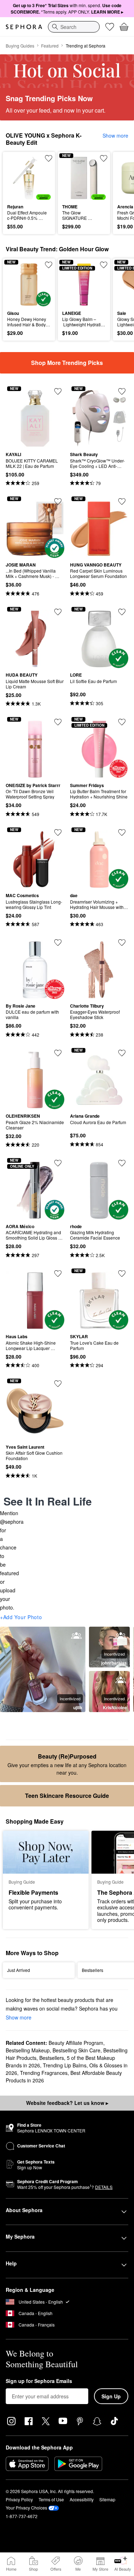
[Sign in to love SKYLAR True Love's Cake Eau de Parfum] (122, 1274)
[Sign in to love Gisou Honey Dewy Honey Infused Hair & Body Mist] (49, 265)
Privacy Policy (19, 2499)
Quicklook (18, 178)
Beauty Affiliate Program (76, 2043)
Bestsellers (52, 2058)
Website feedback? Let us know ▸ (67, 2103)
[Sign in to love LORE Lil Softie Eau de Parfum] (122, 612)
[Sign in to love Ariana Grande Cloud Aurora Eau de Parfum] (122, 1053)
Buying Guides (20, 46)
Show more (115, 135)
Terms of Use (51, 2499)
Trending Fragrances (44, 2073)
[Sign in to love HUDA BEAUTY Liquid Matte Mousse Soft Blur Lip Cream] (58, 612)
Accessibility (82, 2499)
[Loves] (110, 27)
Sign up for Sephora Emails (39, 2381)
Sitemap (107, 2499)
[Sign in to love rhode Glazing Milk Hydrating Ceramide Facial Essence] (122, 1163)
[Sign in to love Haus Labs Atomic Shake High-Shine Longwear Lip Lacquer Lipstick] (58, 1274)
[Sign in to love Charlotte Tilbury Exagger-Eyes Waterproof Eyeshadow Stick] (122, 943)
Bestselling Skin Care (76, 2050)
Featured (50, 46)
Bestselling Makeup (28, 2050)
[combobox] (74, 27)
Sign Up (111, 2396)
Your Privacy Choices (26, 2508)
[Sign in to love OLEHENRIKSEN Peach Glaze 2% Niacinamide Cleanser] (58, 1053)
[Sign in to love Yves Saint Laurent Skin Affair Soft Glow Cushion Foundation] (58, 1384)
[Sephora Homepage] (24, 27)
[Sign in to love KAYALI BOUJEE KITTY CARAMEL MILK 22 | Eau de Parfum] (58, 391)
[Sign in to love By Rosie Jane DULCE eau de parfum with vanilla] (58, 943)
